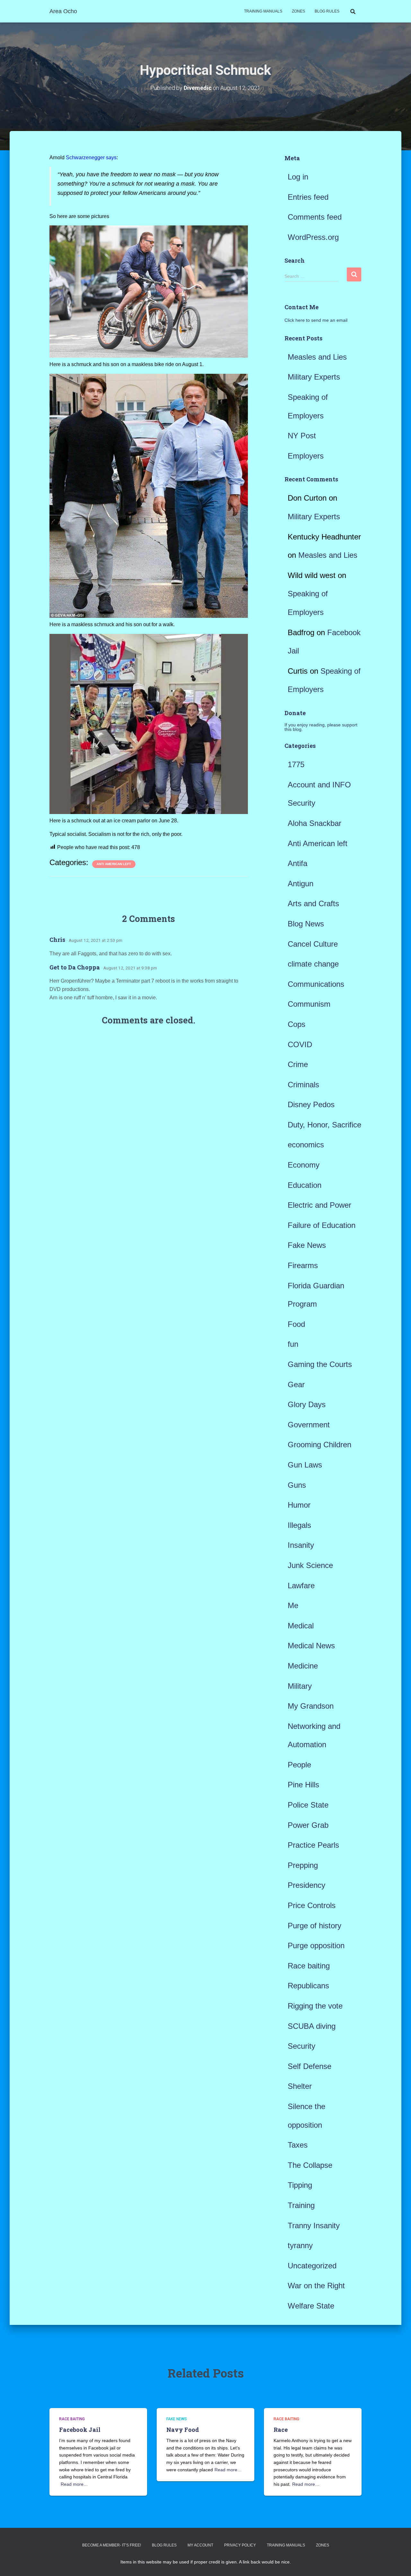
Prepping (303, 1865)
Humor (299, 1505)
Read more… (74, 2484)
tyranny (300, 2245)
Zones (298, 11)
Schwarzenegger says (91, 158)
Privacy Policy (240, 2545)
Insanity (301, 1545)
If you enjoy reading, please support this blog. (321, 727)
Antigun (301, 884)
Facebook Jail (80, 2430)
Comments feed (315, 217)
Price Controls (312, 1905)
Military (300, 1686)
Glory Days (307, 1404)
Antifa (297, 863)
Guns (297, 1485)
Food (296, 1324)
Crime (298, 1064)
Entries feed (308, 197)
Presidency (306, 1885)
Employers (306, 456)
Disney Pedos (311, 1104)
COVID (300, 1044)
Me (293, 1605)
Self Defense (310, 2066)
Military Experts (314, 377)
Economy (304, 1165)
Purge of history (315, 1926)
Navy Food (183, 2430)
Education (305, 1185)
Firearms (303, 1265)
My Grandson (311, 1706)
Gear (296, 1384)
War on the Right (316, 2286)
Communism (309, 1004)
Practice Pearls (313, 1845)
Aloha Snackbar (315, 823)
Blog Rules (327, 11)
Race (281, 2430)
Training (301, 2205)
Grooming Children (319, 1445)
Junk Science (310, 1565)
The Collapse (310, 2165)
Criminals (303, 1085)
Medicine (303, 1666)
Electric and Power (319, 1205)
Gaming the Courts (320, 1364)
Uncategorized (312, 2266)
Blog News (306, 924)
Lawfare (301, 1586)
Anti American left (114, 864)
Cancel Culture (313, 944)
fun (293, 1344)
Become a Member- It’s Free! (112, 2545)
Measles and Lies (317, 357)
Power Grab (308, 1825)
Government (309, 1425)
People (299, 1765)
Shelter (300, 2086)
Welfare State (311, 2306)
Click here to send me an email (316, 320)
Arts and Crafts (313, 903)
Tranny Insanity (314, 2226)
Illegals (299, 1525)
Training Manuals (263, 11)
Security (302, 2046)
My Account (200, 2545)
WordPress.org (313, 237)
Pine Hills (303, 1785)
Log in (298, 177)
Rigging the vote (315, 2006)
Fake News (307, 1245)
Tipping (300, 2185)
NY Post (302, 436)
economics (306, 1145)
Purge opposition (316, 1945)
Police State (308, 1805)
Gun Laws (305, 1465)
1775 (296, 764)
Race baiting (309, 1966)
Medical (301, 1626)
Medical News (311, 1646)
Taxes (298, 2145)
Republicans (308, 1986)
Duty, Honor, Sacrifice (324, 1125)
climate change (313, 964)
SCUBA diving (312, 2026)
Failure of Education (322, 1225)
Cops (297, 1024)
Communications (316, 984)
